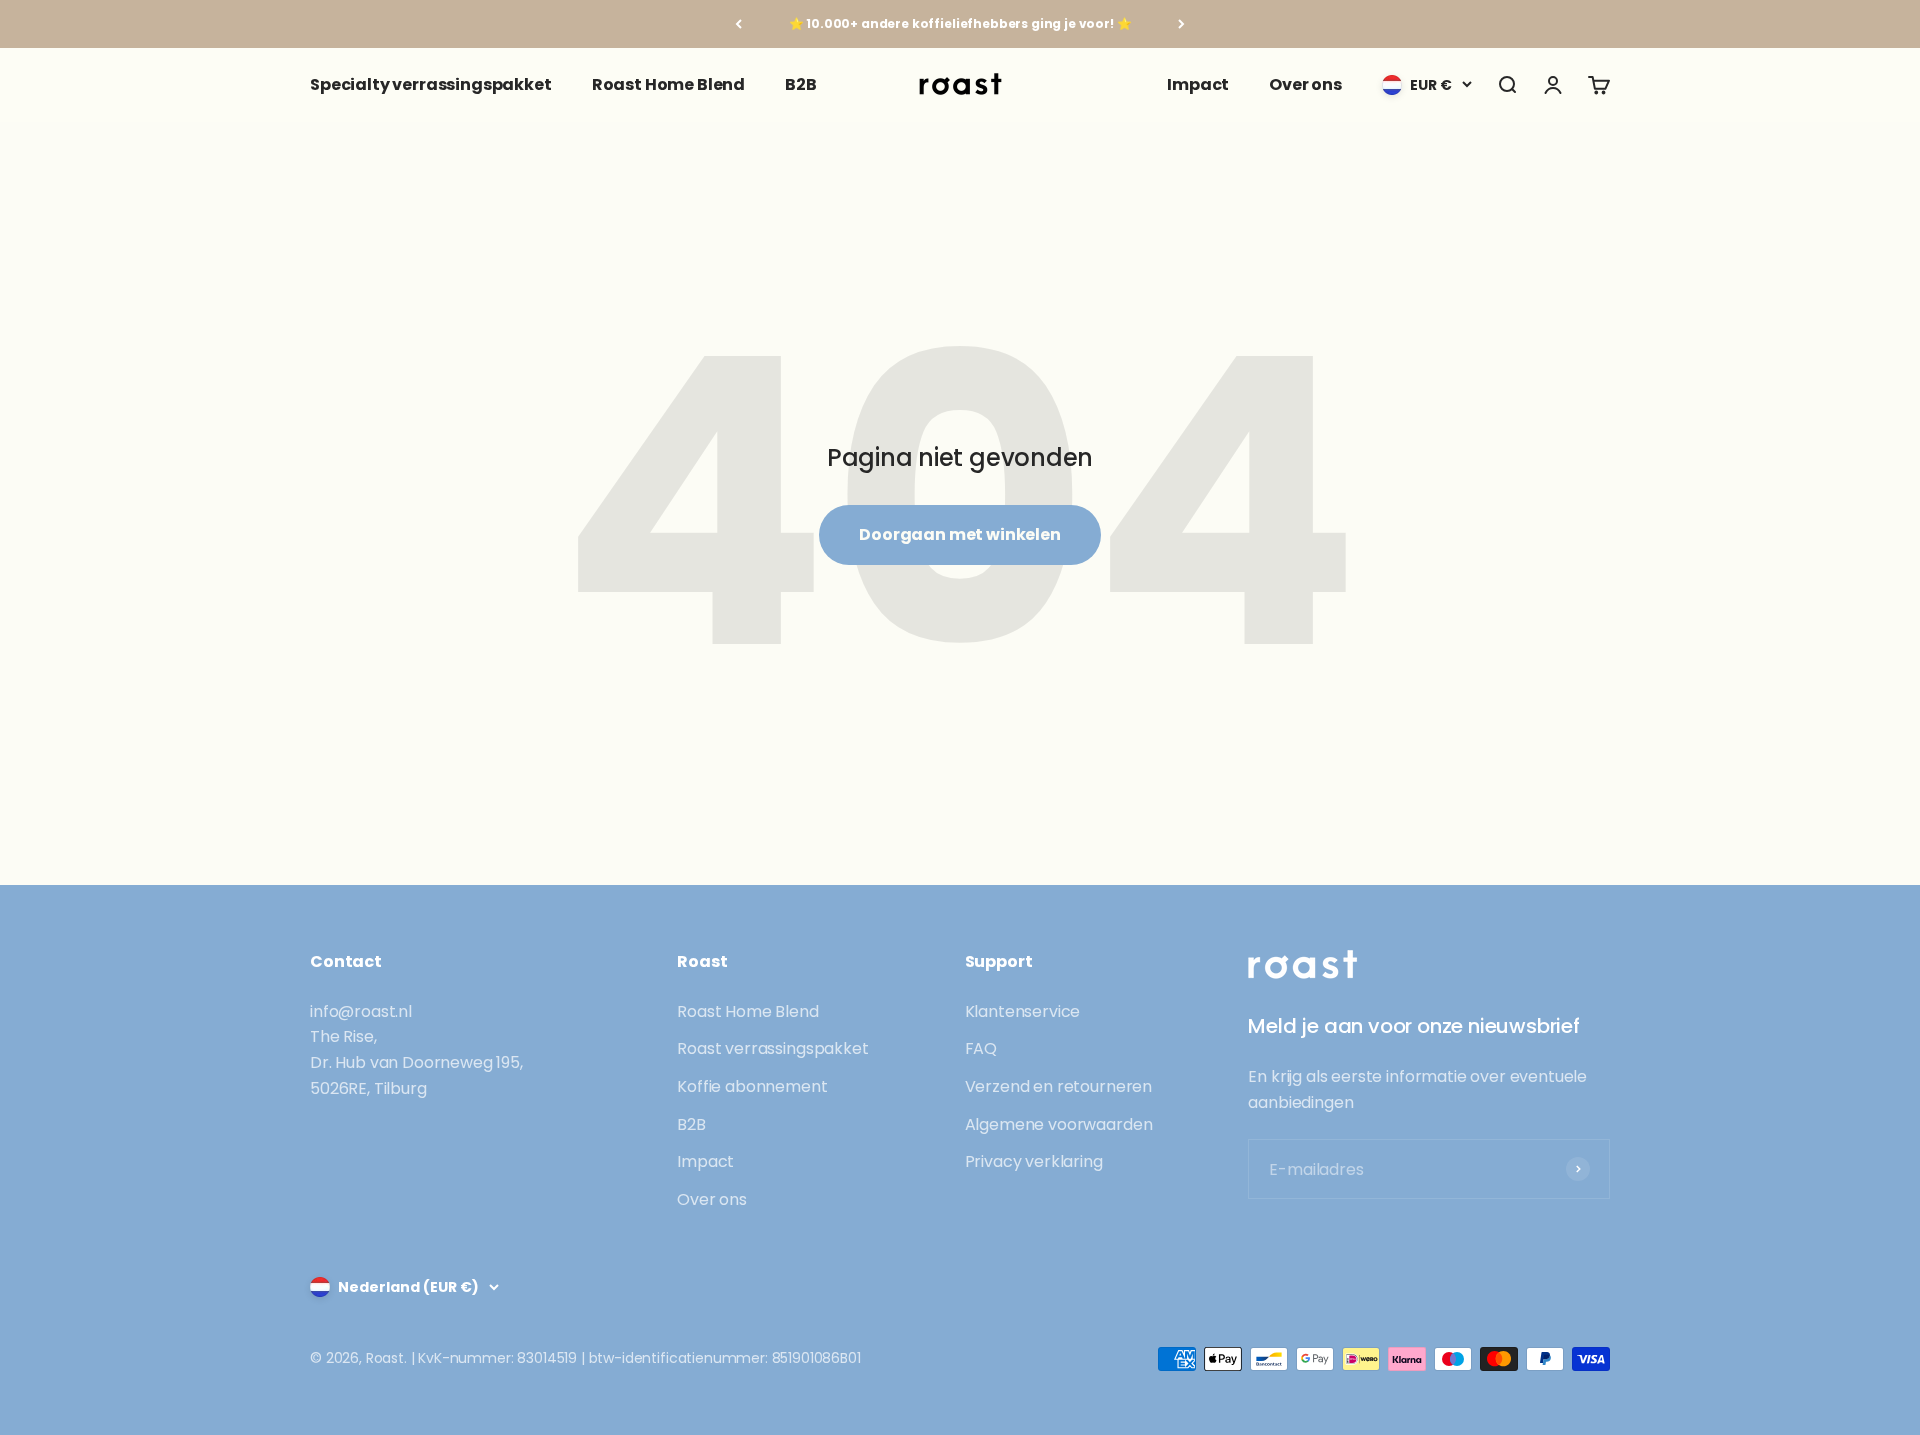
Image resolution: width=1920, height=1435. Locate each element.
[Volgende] (1181, 24)
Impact (1198, 84)
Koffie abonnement (752, 1086)
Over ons (1305, 84)
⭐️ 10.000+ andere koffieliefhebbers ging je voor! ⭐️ (960, 23)
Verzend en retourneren (1058, 1086)
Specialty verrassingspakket (431, 84)
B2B (801, 84)
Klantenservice (1023, 1011)
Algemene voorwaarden (1059, 1124)
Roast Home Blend (668, 84)
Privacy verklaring (1034, 1161)
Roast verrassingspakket (772, 1048)
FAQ (981, 1048)
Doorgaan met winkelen (960, 534)
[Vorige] (738, 24)
